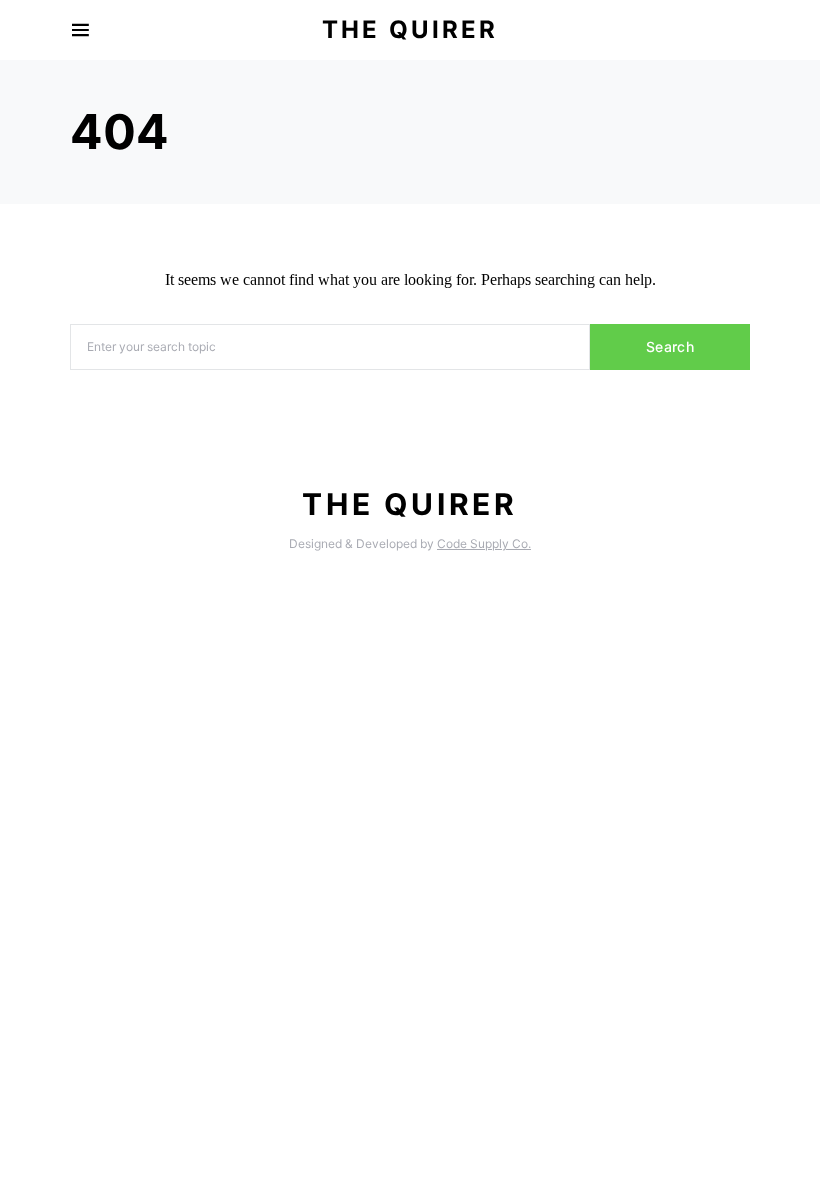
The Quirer (410, 29)
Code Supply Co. (484, 543)
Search (670, 346)
